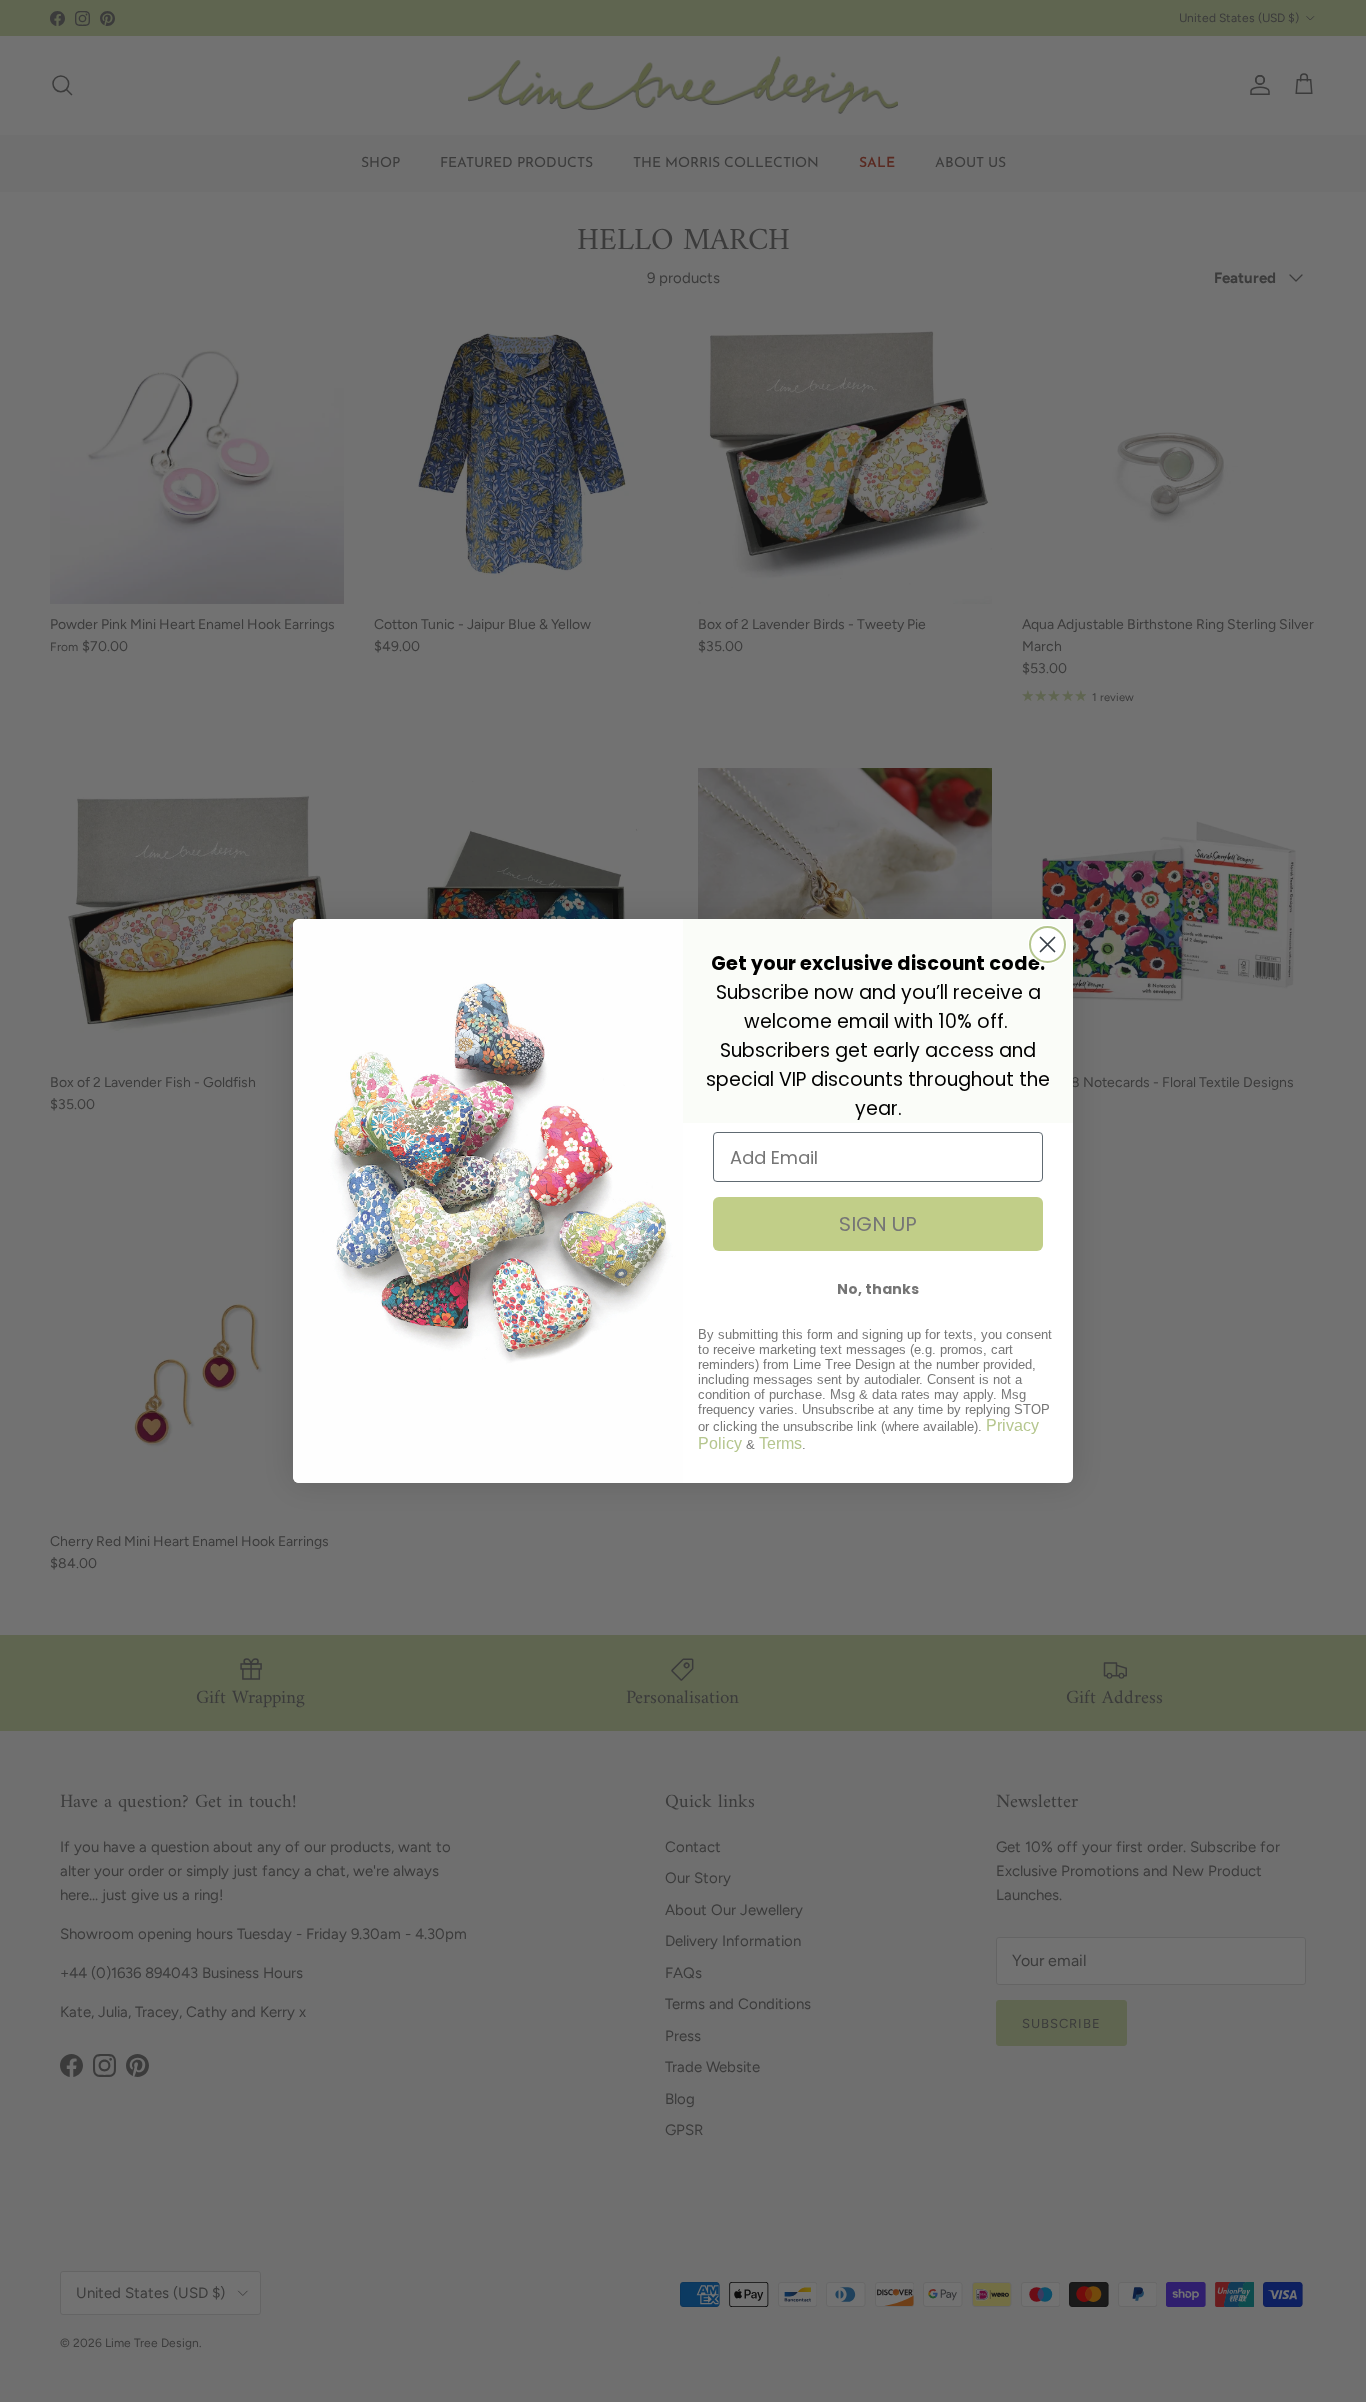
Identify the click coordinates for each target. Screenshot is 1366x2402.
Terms (780, 1443)
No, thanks (878, 1289)
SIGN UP (878, 1224)
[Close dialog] (1047, 944)
